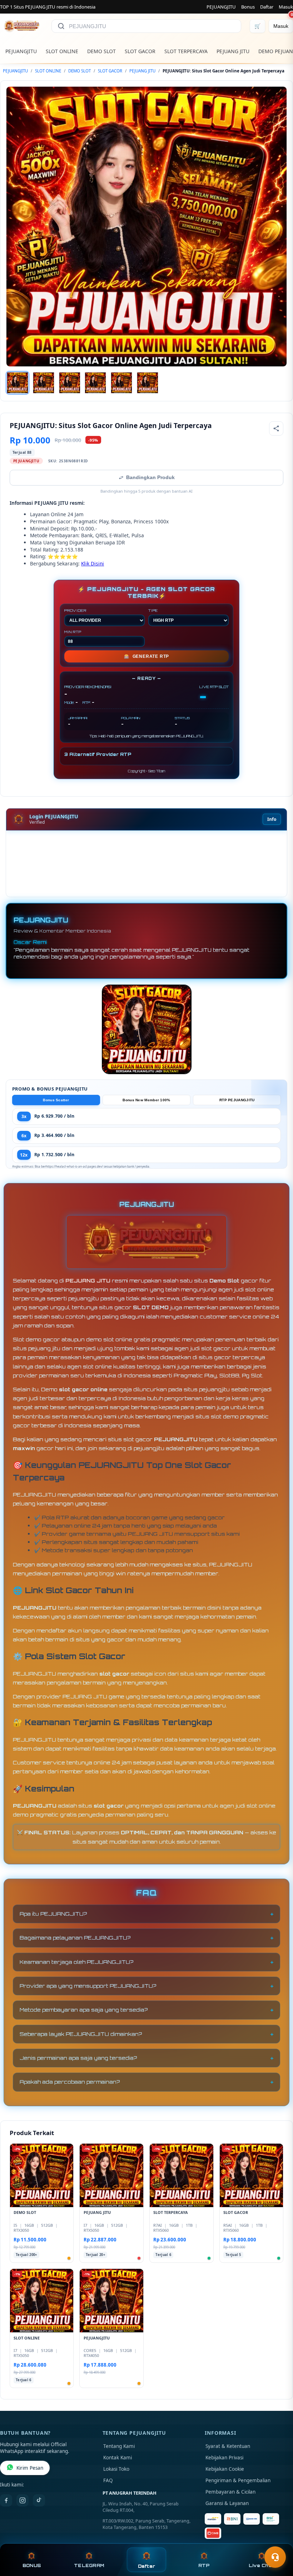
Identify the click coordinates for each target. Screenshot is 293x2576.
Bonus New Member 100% (146, 1100)
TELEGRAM (89, 2565)
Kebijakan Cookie (225, 2469)
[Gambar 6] (148, 383)
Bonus (248, 7)
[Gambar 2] (44, 383)
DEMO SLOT (101, 51)
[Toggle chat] (275, 2557)
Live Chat (261, 2565)
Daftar (267, 7)
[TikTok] (39, 2500)
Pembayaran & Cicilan (230, 2492)
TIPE (153, 610)
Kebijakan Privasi (224, 2458)
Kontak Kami (118, 2458)
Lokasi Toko (116, 2469)
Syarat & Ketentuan (228, 2446)
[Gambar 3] (70, 383)
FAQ (108, 2480)
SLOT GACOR (140, 51)
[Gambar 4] (95, 383)
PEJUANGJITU (221, 7)
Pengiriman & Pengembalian (238, 2480)
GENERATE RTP (146, 656)
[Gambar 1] (18, 383)
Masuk (286, 7)
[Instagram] (23, 2500)
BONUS (32, 2565)
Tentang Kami (119, 2446)
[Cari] (61, 26)
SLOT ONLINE (62, 51)
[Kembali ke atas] (277, 2540)
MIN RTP (73, 632)
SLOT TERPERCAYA (186, 51)
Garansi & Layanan (227, 2503)
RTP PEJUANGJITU (237, 1100)
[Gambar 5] (121, 383)
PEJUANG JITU (233, 51)
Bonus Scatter (56, 1100)
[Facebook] (6, 2500)
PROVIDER (75, 610)
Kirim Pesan (30, 2468)
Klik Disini (93, 563)
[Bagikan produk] (276, 428)
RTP (204, 2565)
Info (272, 819)
